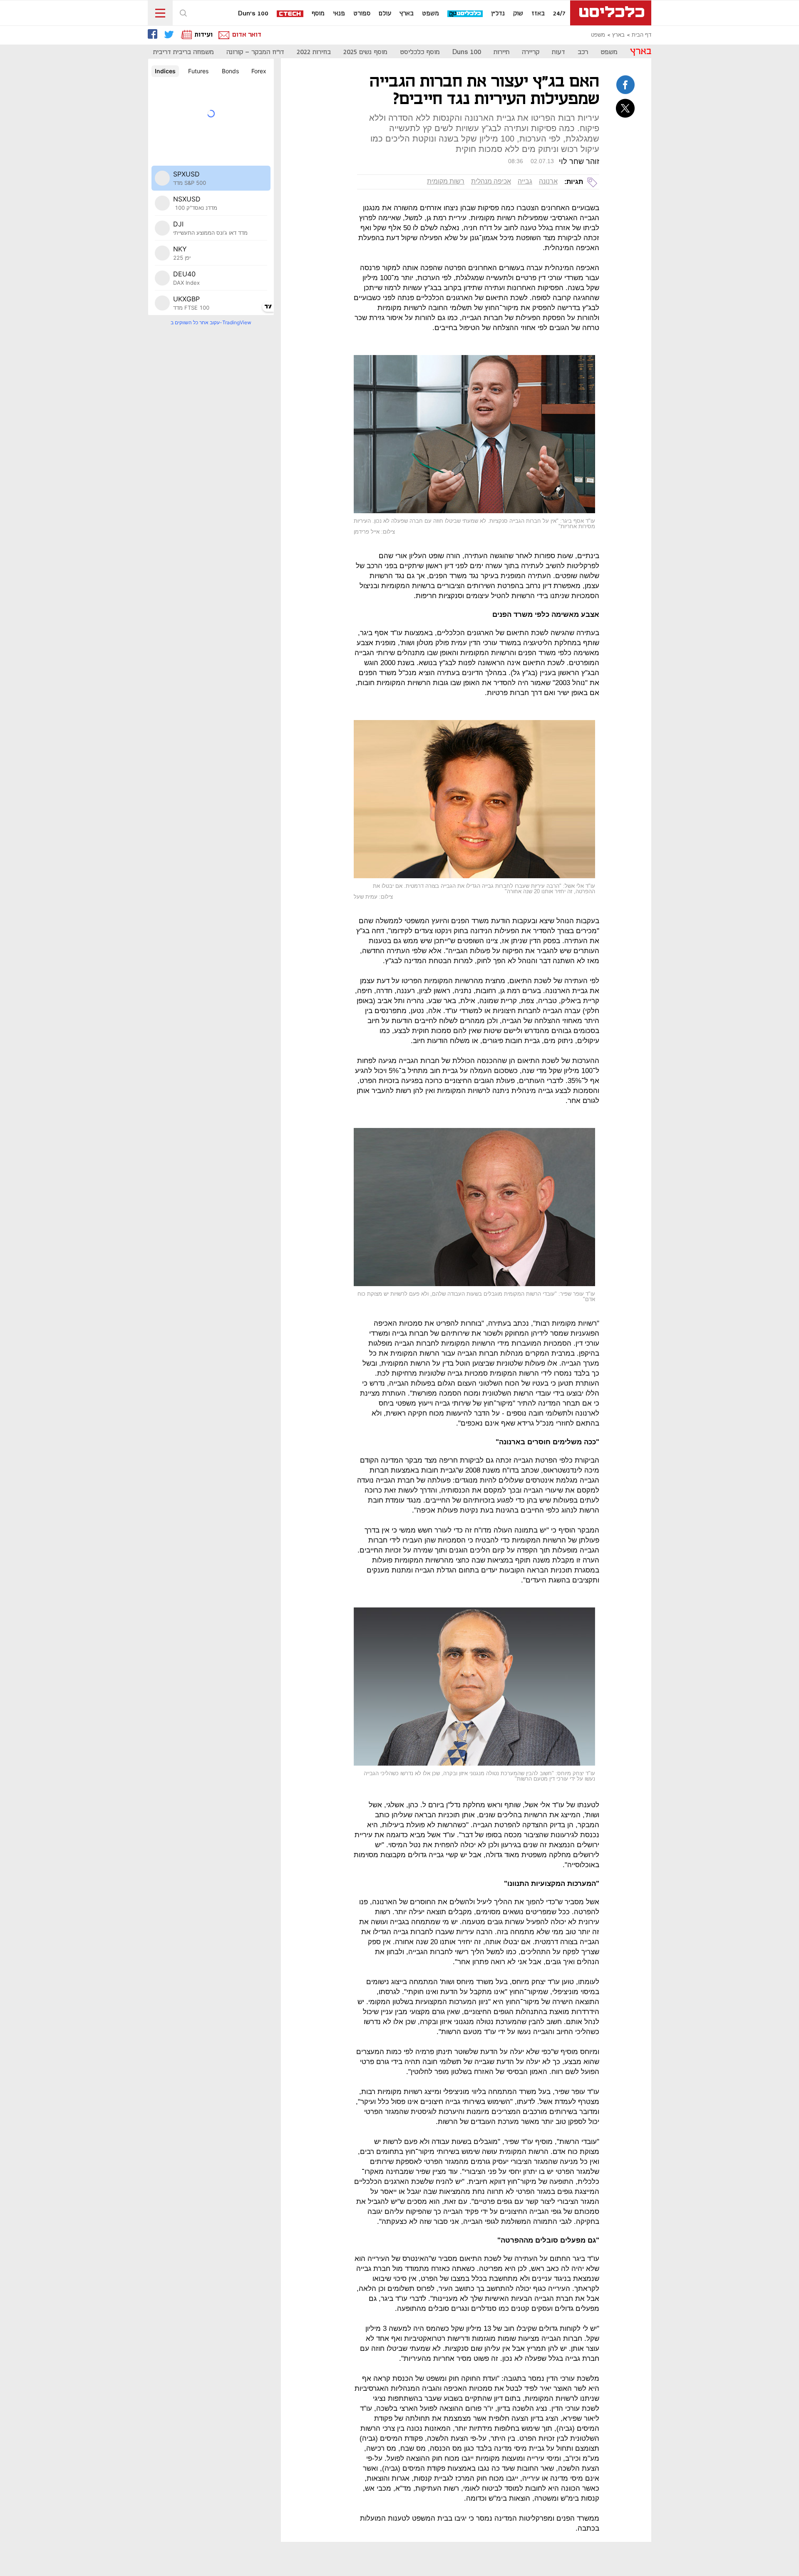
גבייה (525, 181)
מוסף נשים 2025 (365, 52)
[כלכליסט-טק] (465, 14)
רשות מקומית (446, 181)
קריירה (531, 52)
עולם (385, 14)
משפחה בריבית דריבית (184, 52)
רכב (583, 52)
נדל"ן (498, 14)
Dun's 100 (253, 14)
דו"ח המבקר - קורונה (255, 52)
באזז (538, 14)
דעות (558, 52)
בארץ (407, 14)
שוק (518, 14)
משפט (431, 14)
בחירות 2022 (314, 52)
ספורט (362, 14)
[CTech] (290, 14)
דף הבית (641, 35)
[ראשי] (611, 13)
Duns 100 (467, 52)
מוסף (318, 14)
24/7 (559, 14)
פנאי (339, 14)
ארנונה (548, 181)
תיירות (501, 52)
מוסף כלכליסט (420, 52)
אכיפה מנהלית (491, 181)
